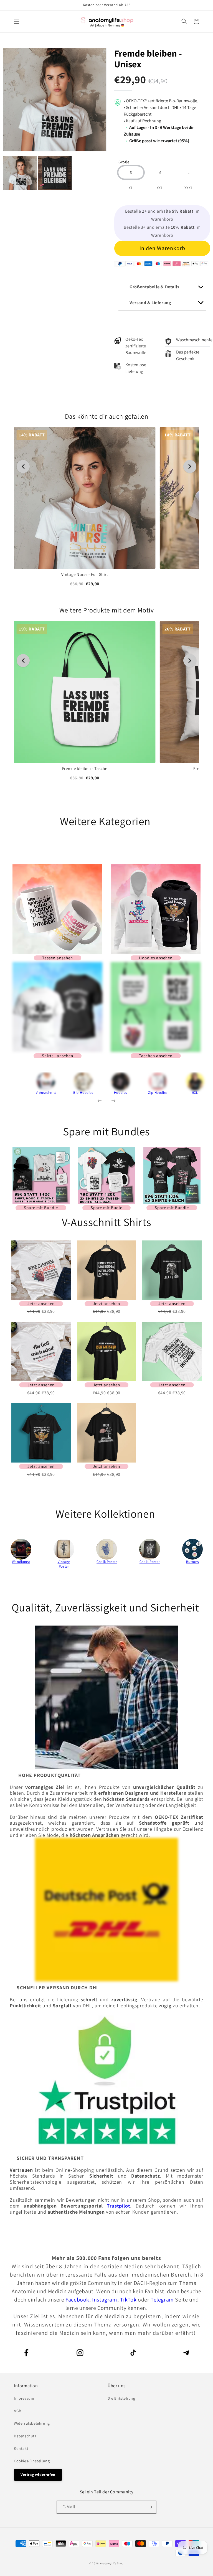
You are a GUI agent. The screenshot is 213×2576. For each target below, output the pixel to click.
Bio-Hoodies (83, 1093)
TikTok (129, 2300)
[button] (17, 21)
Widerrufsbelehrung (32, 2423)
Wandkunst (21, 1562)
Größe (124, 162)
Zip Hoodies (158, 1093)
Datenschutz (25, 2436)
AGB (18, 2411)
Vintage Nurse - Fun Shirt (85, 575)
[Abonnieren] (150, 2507)
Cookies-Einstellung (32, 2461)
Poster (64, 1566)
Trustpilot (118, 2206)
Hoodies (121, 1093)
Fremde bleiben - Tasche (85, 768)
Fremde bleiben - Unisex (148, 59)
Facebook (77, 2300)
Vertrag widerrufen (38, 2475)
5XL (195, 1093)
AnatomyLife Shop (112, 2563)
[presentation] (19, 1086)
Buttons (192, 1562)
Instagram (105, 2300)
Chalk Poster (107, 1562)
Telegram (163, 2300)
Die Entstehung (121, 2398)
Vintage (64, 1562)
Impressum (24, 2398)
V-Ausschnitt (46, 1093)
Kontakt (21, 2448)
